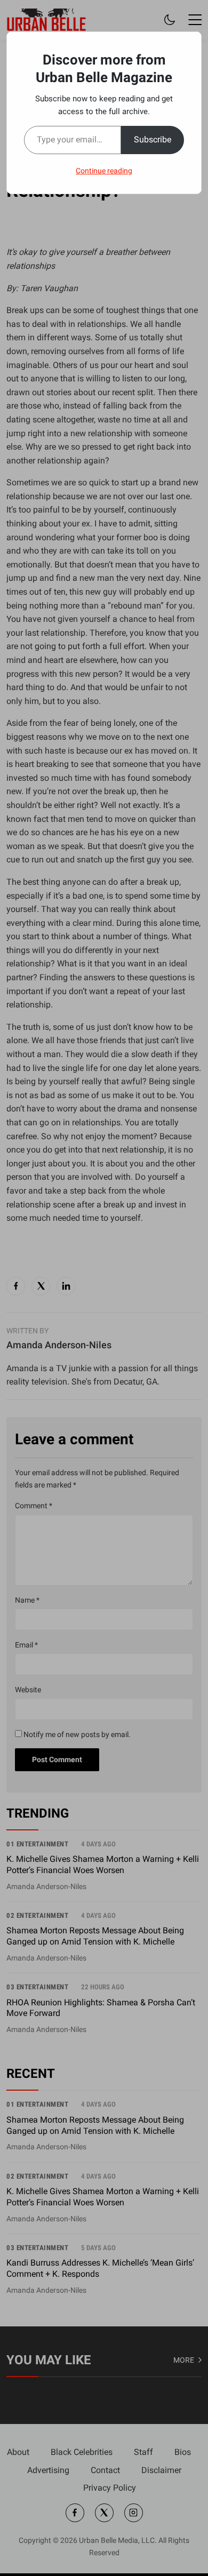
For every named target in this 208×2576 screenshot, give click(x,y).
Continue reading (104, 171)
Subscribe (153, 139)
